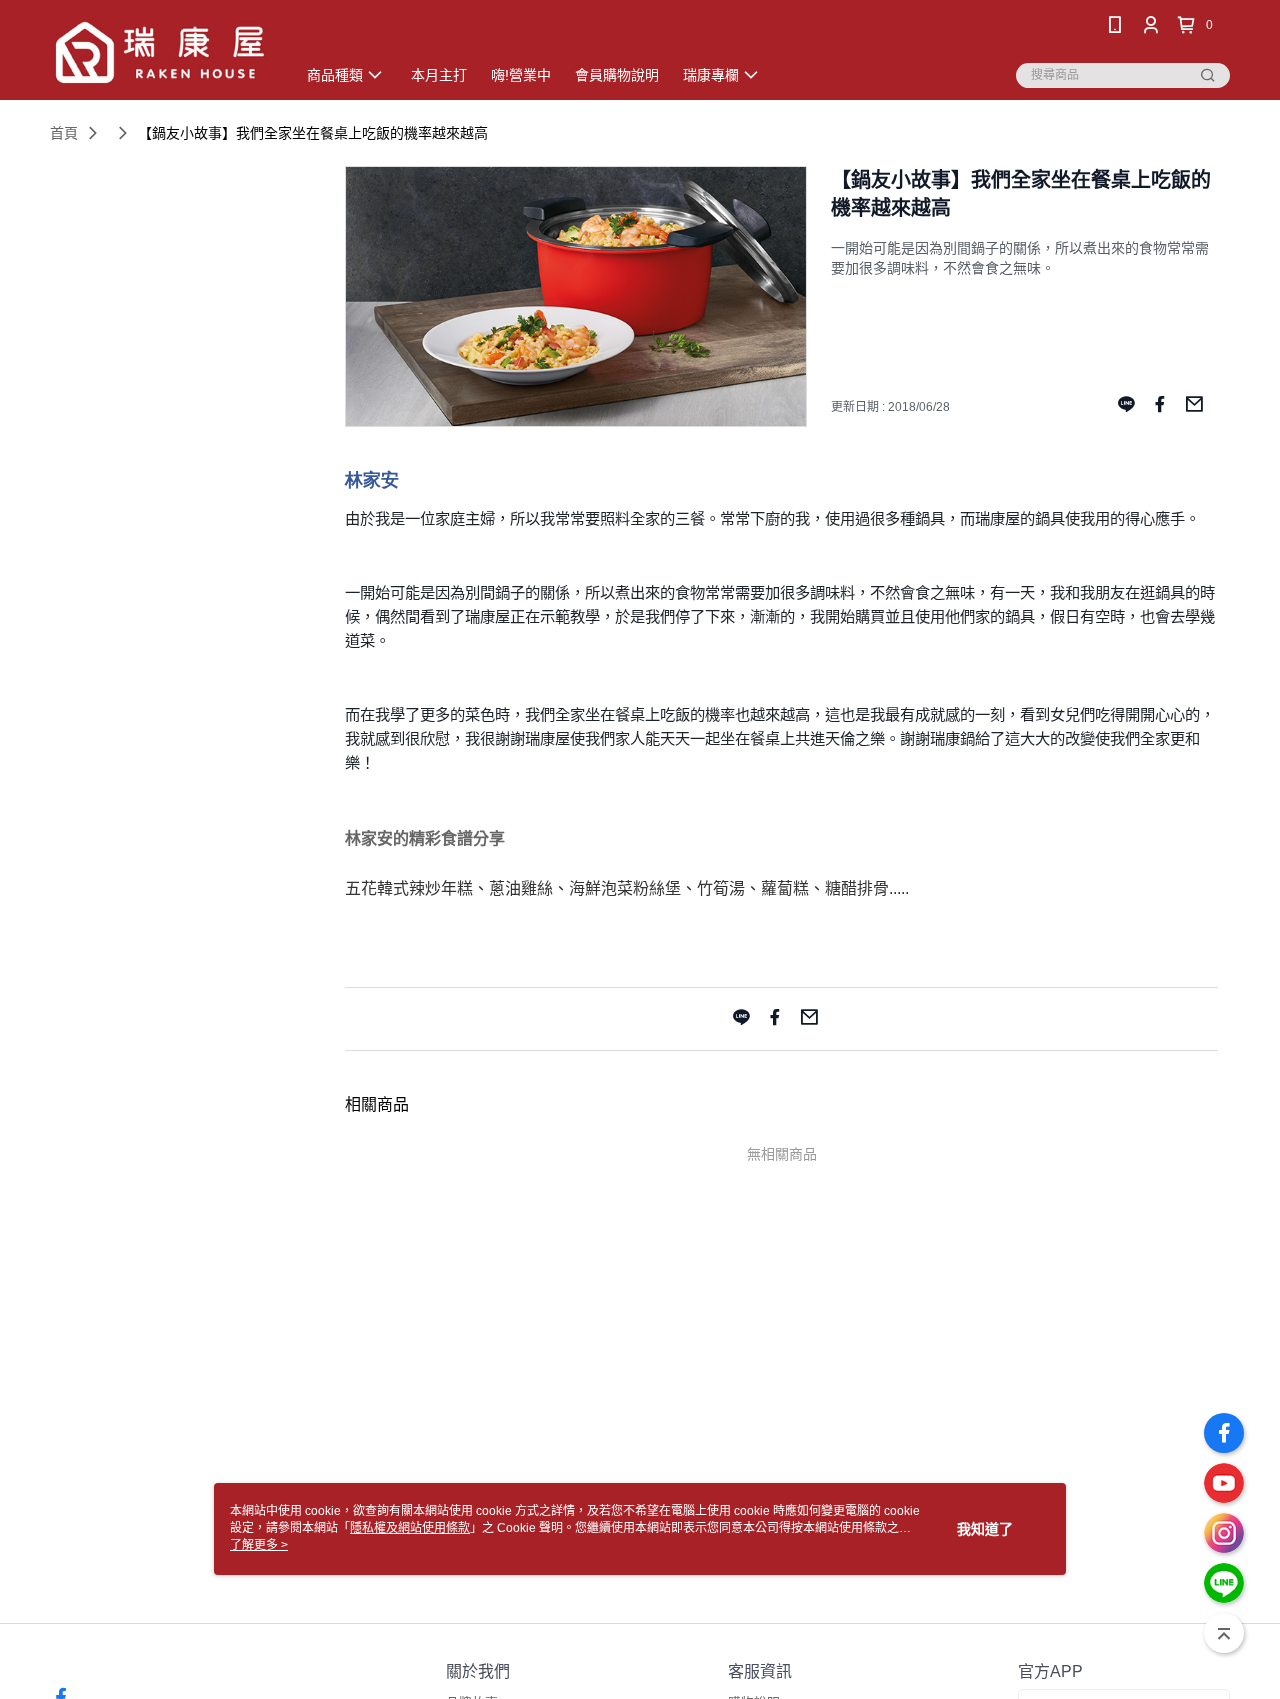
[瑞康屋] (161, 52)
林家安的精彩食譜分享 (425, 838)
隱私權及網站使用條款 (410, 1528)
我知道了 (985, 1529)
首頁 (64, 133)
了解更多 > (259, 1545)
